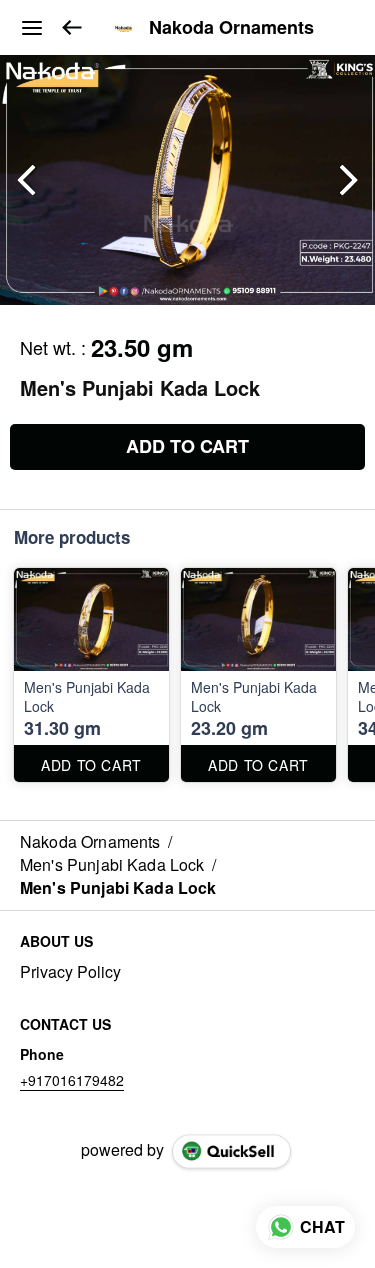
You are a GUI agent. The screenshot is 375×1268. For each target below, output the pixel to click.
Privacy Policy (70, 972)
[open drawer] (32, 28)
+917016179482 (72, 1080)
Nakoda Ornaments (231, 28)
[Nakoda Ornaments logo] (124, 28)
